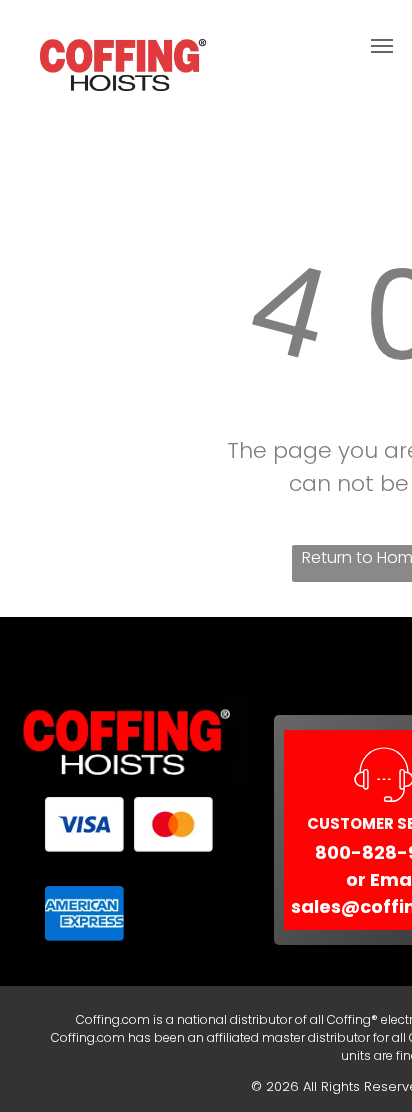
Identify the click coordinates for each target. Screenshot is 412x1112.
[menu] (382, 46)
